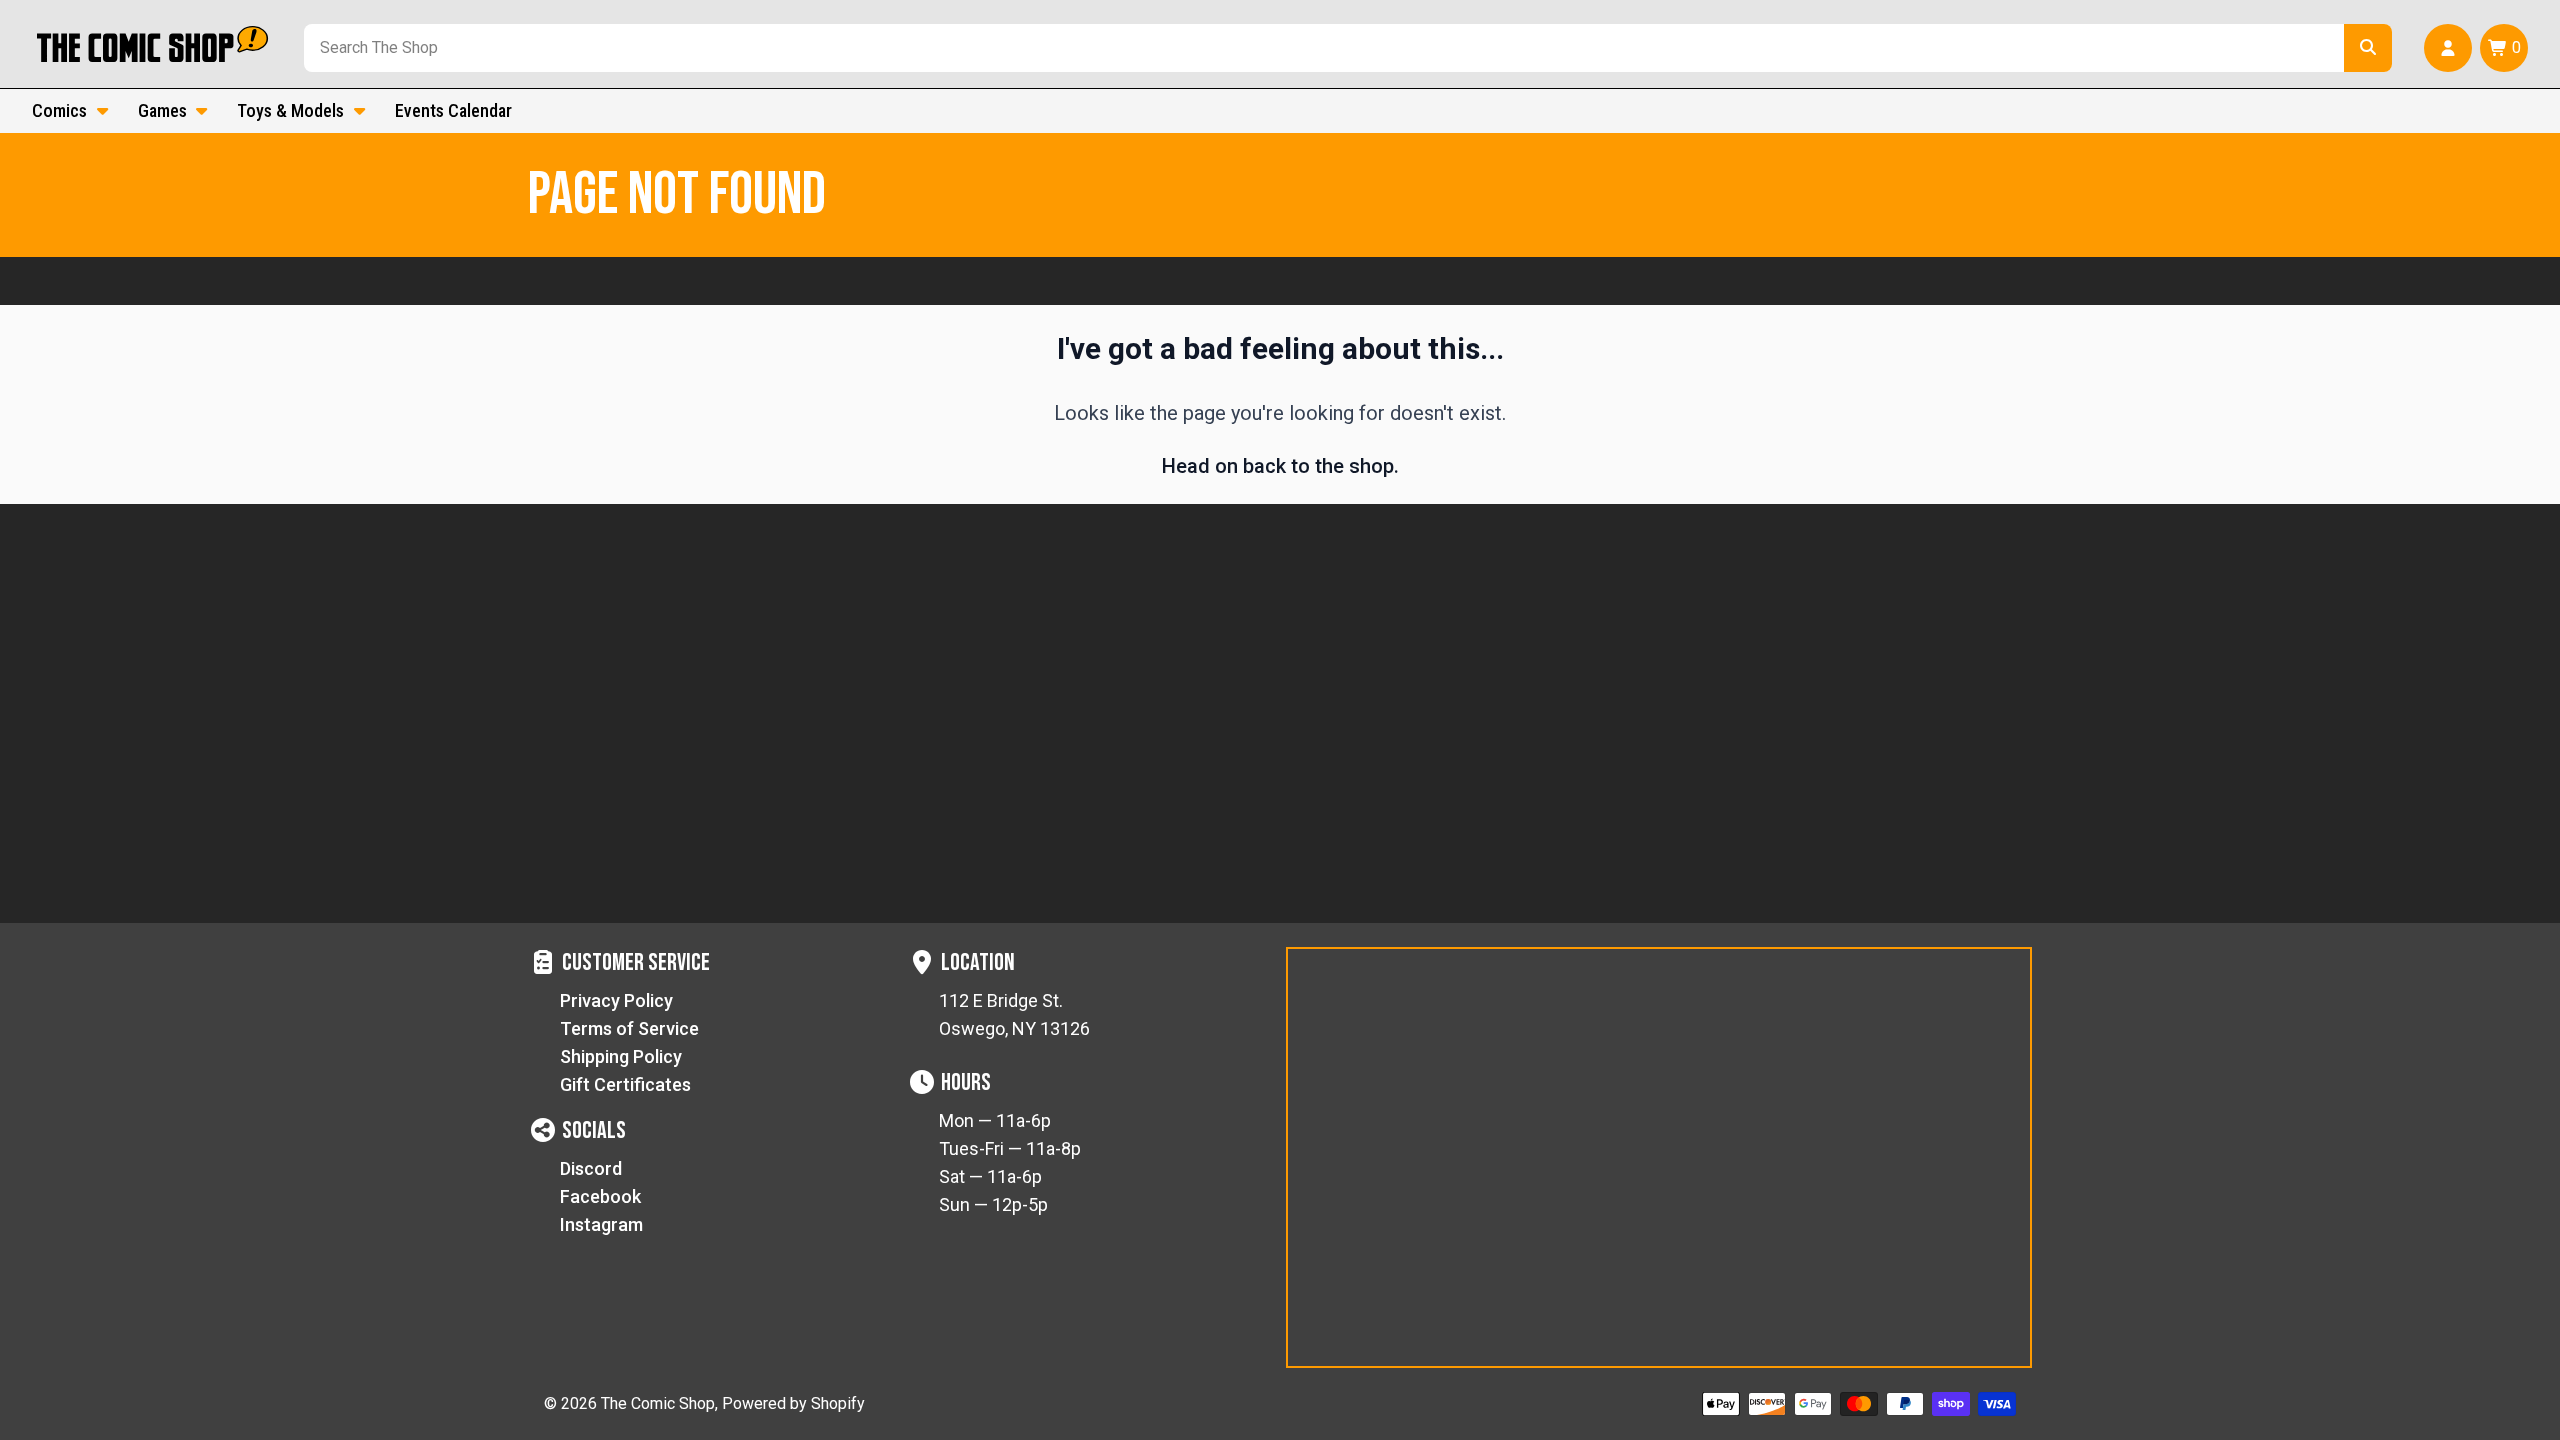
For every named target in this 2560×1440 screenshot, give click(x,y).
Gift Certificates (625, 1084)
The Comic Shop (658, 1403)
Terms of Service (629, 1028)
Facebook (600, 1196)
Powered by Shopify (793, 1403)
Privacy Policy (616, 1000)
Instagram (601, 1224)
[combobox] (1320, 48)
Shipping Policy (621, 1056)
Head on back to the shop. (1280, 466)
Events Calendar (453, 110)
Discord (591, 1168)
